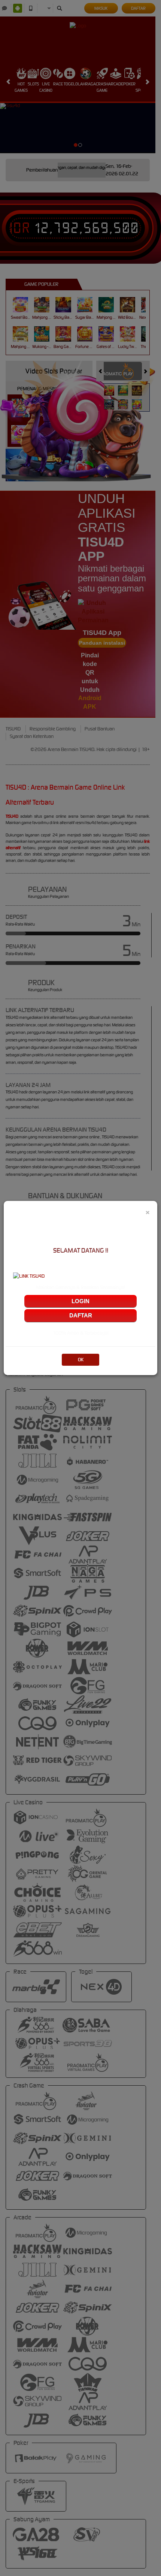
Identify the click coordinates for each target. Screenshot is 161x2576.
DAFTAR (81, 1315)
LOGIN (80, 1301)
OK (81, 1360)
